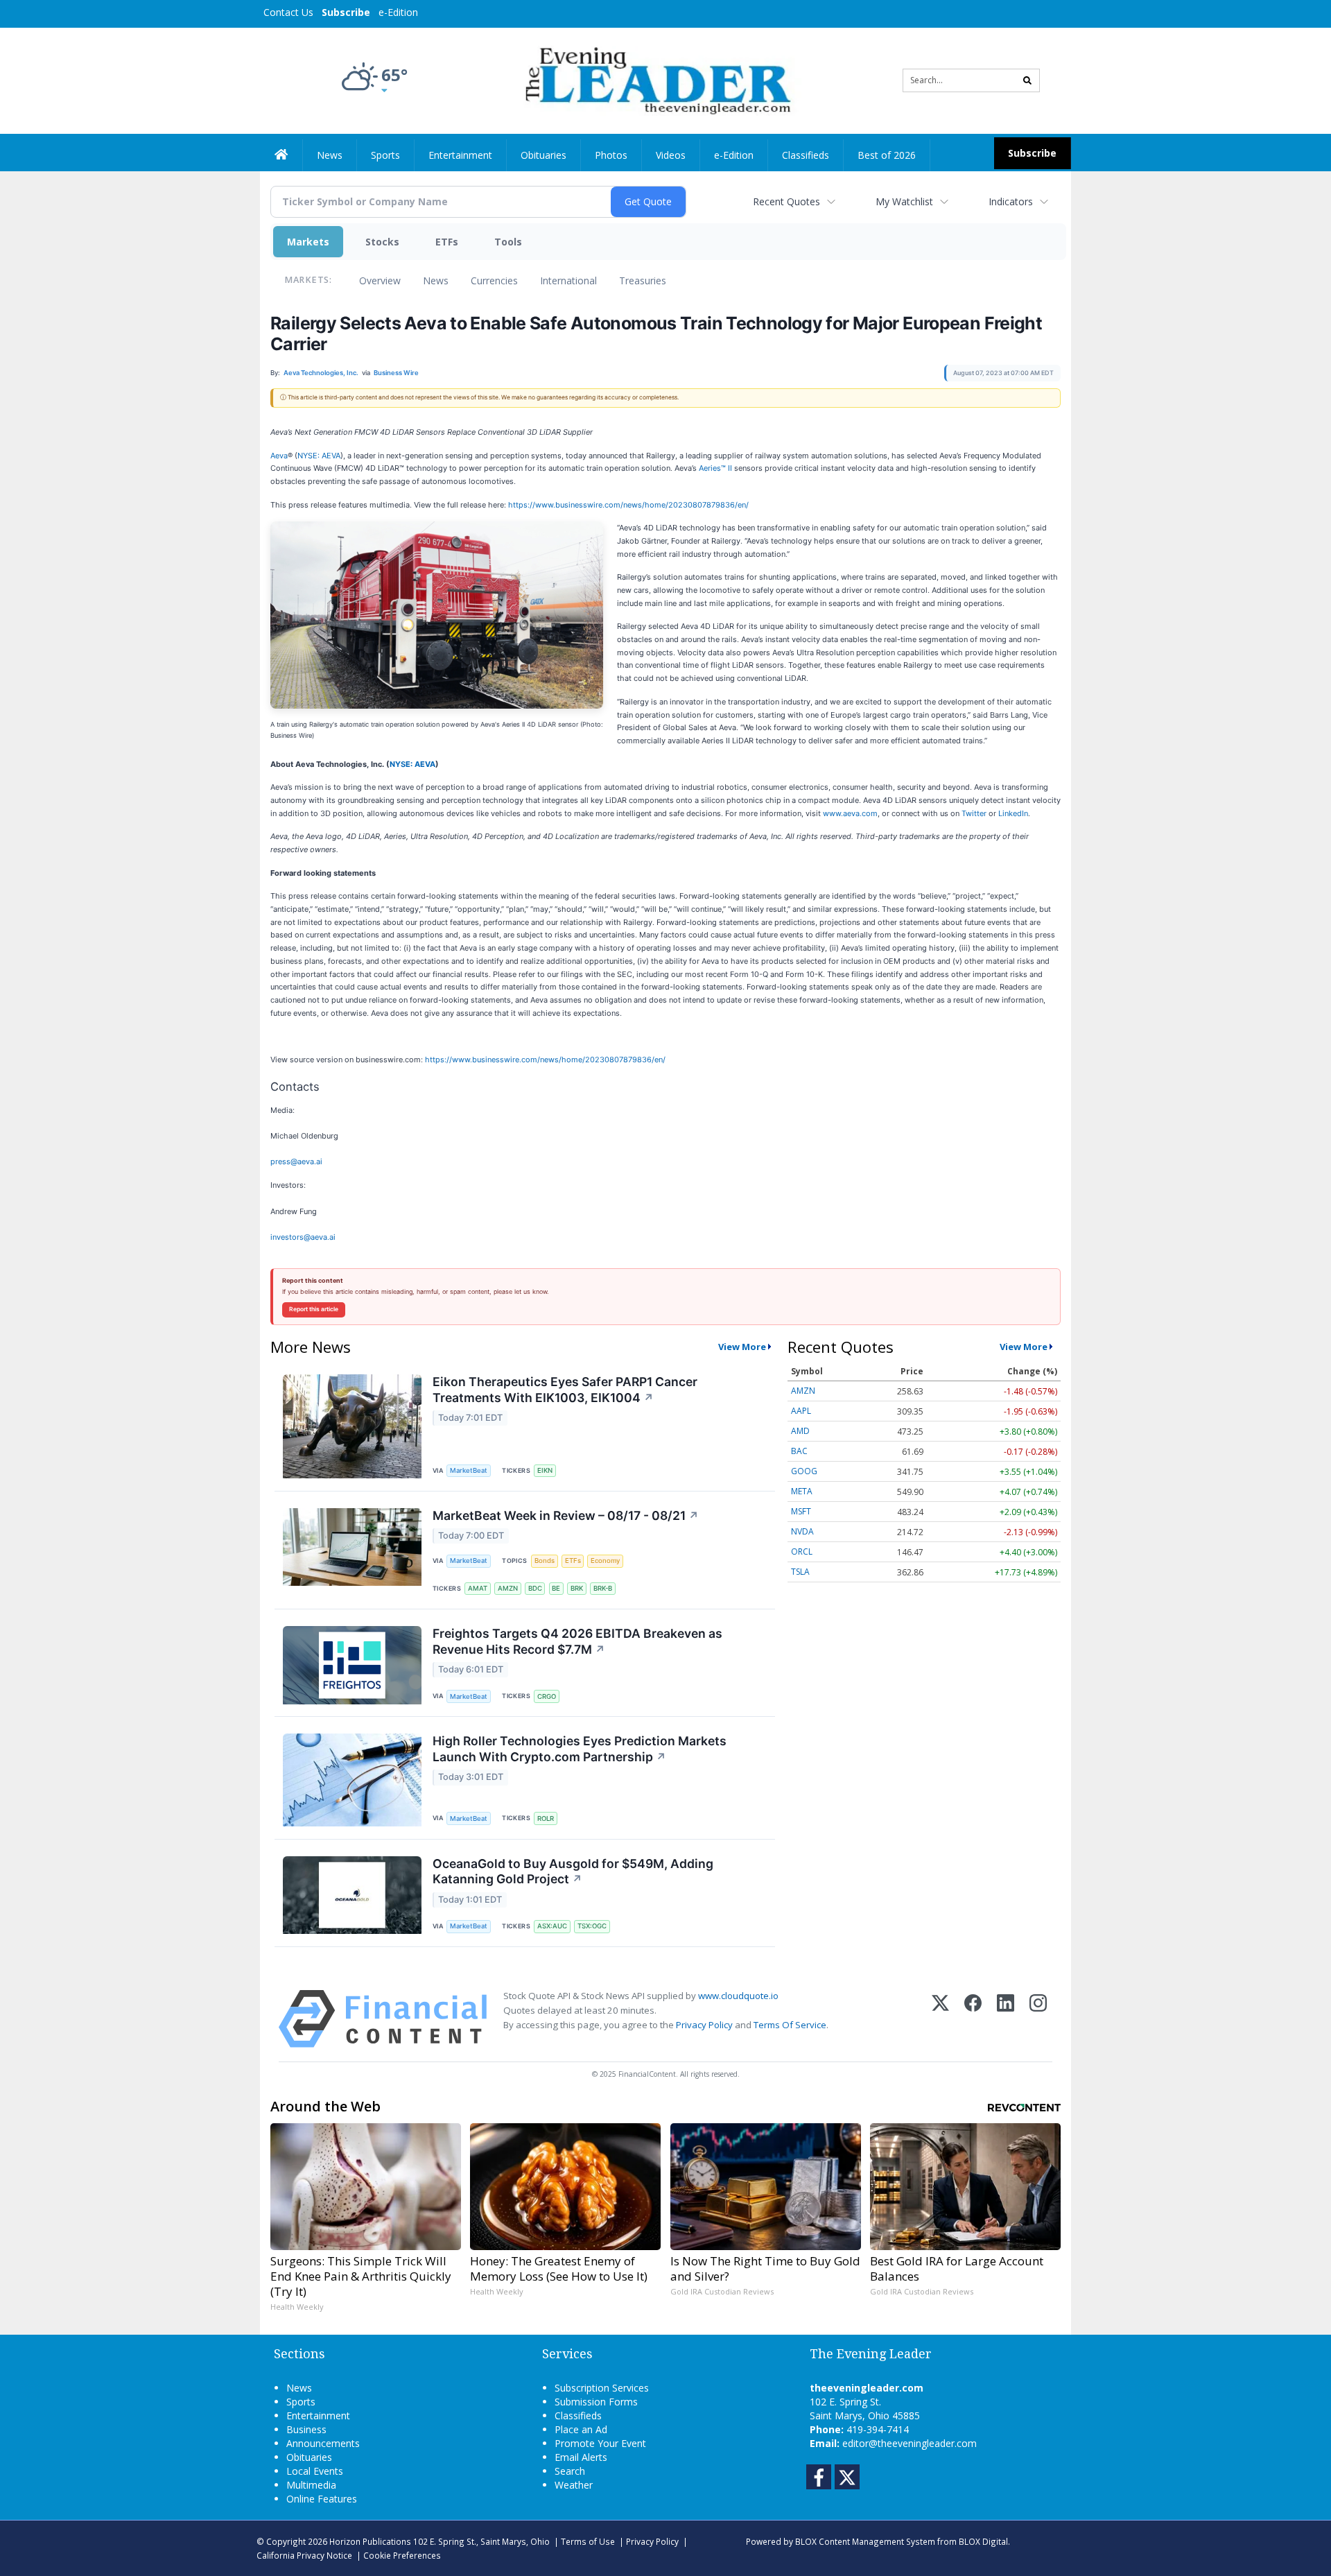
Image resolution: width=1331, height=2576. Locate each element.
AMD (800, 1431)
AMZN (508, 1588)
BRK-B (603, 1588)
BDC (535, 1588)
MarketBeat (469, 1470)
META (802, 1491)
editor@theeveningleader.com (910, 2443)
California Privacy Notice (304, 2555)
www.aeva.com (850, 813)
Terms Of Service (790, 2025)
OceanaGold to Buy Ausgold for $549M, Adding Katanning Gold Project (573, 1872)
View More (742, 1347)
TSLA (800, 1572)
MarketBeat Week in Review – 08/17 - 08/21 (566, 1515)
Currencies (494, 280)
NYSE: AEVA (319, 456)
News (436, 280)
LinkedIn (1013, 813)
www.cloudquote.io (738, 1996)
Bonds (545, 1561)
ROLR (546, 1818)
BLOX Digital (983, 2541)
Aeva (279, 456)
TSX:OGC (592, 1926)
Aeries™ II (715, 468)
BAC (799, 1451)
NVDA (802, 1531)
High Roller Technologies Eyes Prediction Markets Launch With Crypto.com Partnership (580, 1749)
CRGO (547, 1696)
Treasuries (643, 280)
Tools (508, 242)
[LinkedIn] (1006, 2019)
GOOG (804, 1471)
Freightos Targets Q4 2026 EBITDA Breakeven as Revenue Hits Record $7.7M (577, 1641)
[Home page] (655, 79)
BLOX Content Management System (865, 2541)
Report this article (314, 1309)
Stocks (382, 242)
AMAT (478, 1588)
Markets (308, 242)
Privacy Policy (704, 2025)
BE (556, 1588)
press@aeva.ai (296, 1161)
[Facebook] (973, 2019)
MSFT (801, 1511)
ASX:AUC (552, 1926)
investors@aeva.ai (303, 1237)
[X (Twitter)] (940, 2019)
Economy (605, 1561)
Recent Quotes (786, 201)
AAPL (801, 1411)
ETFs (447, 242)
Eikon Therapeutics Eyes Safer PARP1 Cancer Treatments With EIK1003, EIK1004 (565, 1390)
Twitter (974, 813)
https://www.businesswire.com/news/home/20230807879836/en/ (628, 505)
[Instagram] (1038, 2019)
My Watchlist (904, 201)
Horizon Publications (370, 2541)
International (568, 280)
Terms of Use (588, 2541)
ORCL (802, 1551)
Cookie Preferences (402, 2555)
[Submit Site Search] (1027, 80)
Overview (380, 280)
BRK (577, 1588)
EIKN (545, 1470)
